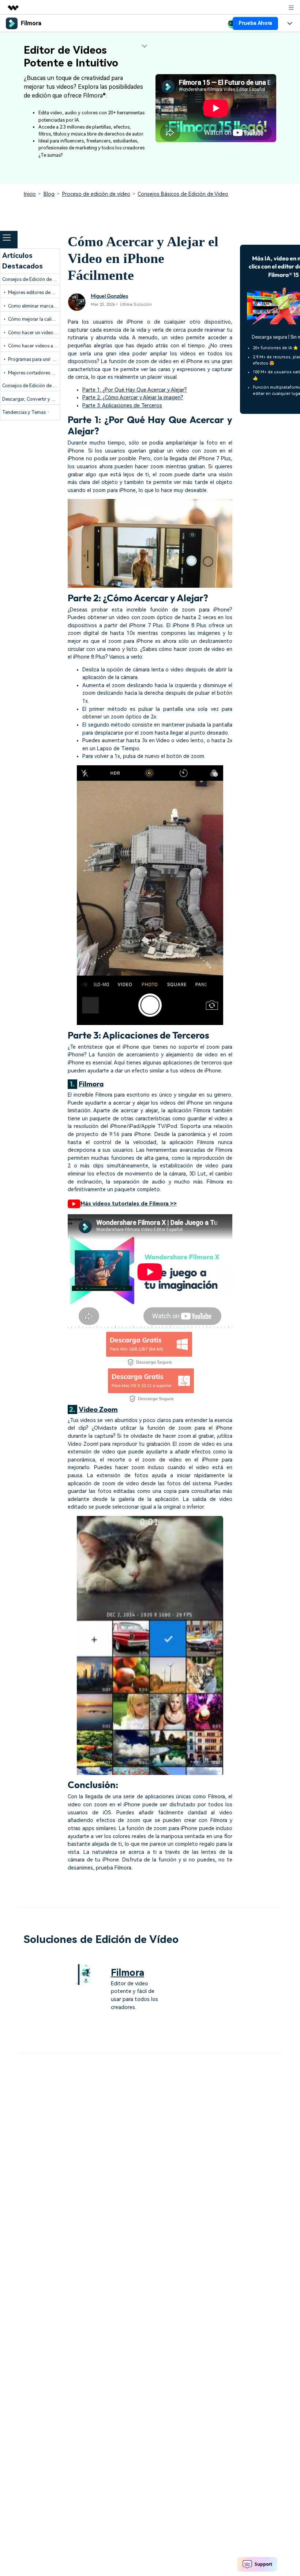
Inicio (30, 194)
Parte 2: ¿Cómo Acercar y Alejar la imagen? (133, 398)
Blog (49, 194)
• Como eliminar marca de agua (37, 306)
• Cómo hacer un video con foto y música (47, 333)
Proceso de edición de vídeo (96, 194)
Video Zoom (98, 1409)
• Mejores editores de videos (34, 292)
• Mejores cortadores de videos (37, 373)
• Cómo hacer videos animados (37, 346)
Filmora (91, 1084)
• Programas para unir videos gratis (41, 359)
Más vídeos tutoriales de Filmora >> (129, 1204)
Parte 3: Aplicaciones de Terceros (122, 406)
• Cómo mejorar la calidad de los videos (46, 319)
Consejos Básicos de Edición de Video (183, 194)
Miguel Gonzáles (109, 296)
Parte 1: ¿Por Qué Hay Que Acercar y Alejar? (135, 390)
